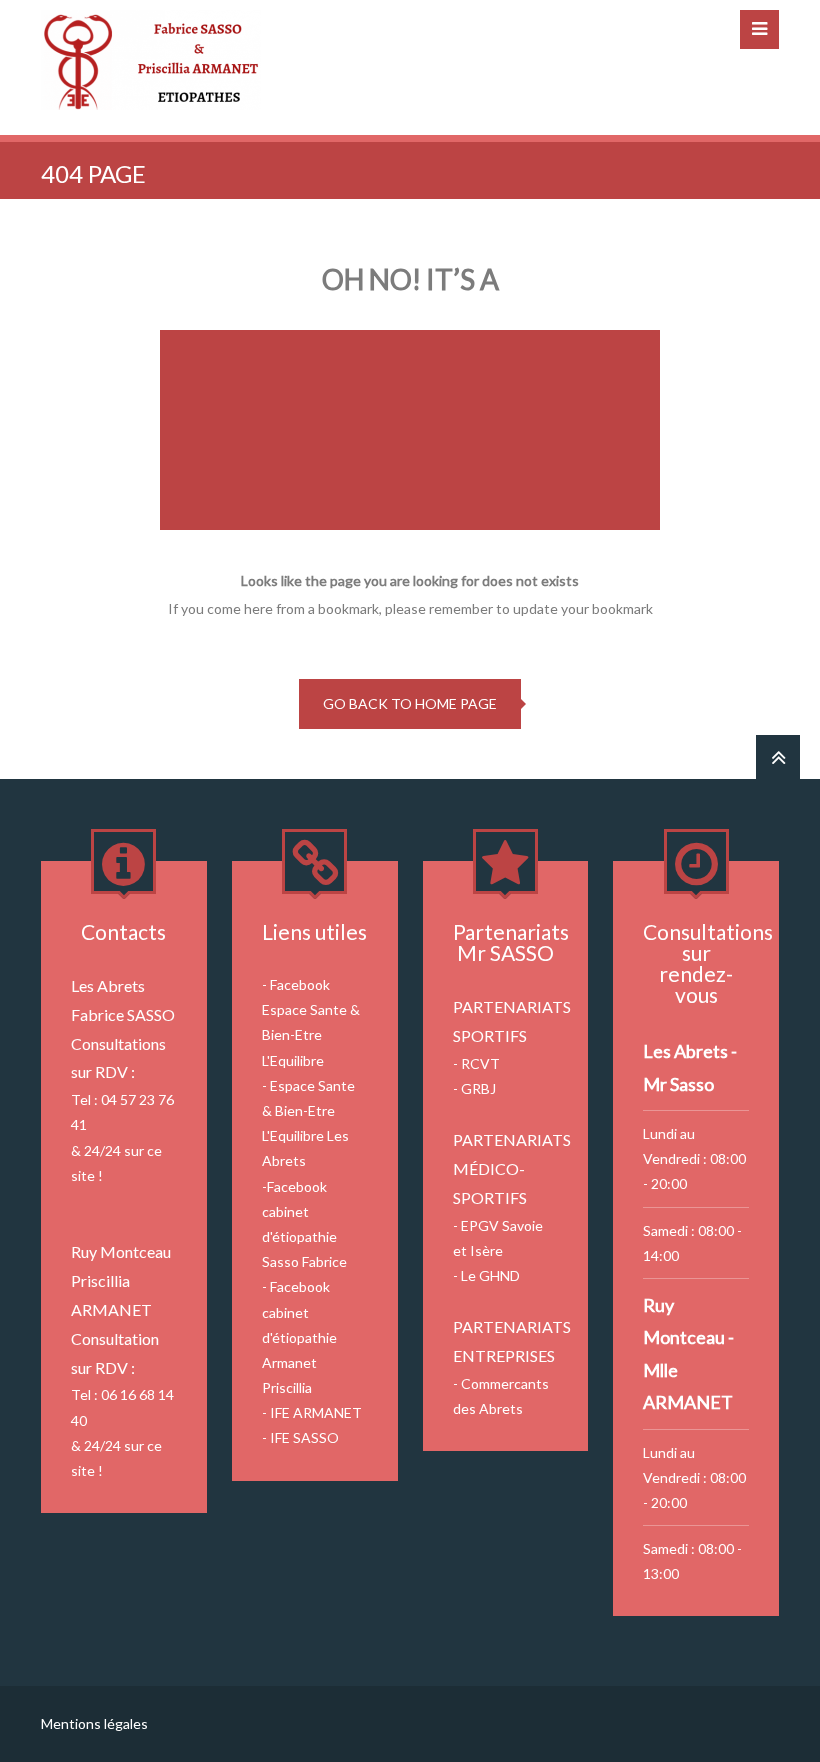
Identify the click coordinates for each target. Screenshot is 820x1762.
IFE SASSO (304, 1437)
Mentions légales (94, 1723)
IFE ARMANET (316, 1412)
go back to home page (410, 703)
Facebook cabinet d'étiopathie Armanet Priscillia (299, 1337)
